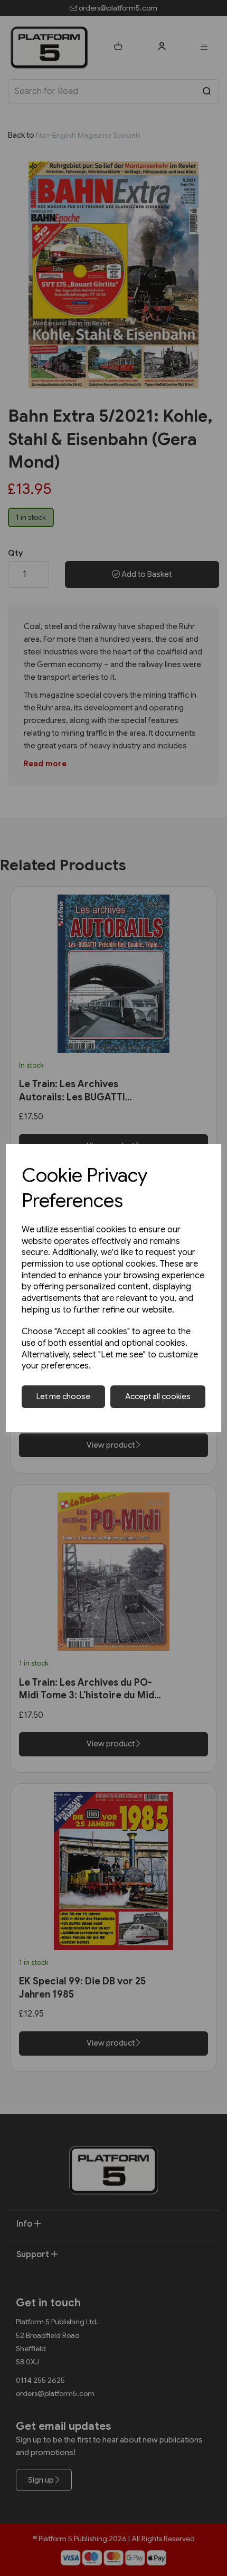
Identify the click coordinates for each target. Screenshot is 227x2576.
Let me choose (63, 1396)
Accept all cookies (158, 1396)
